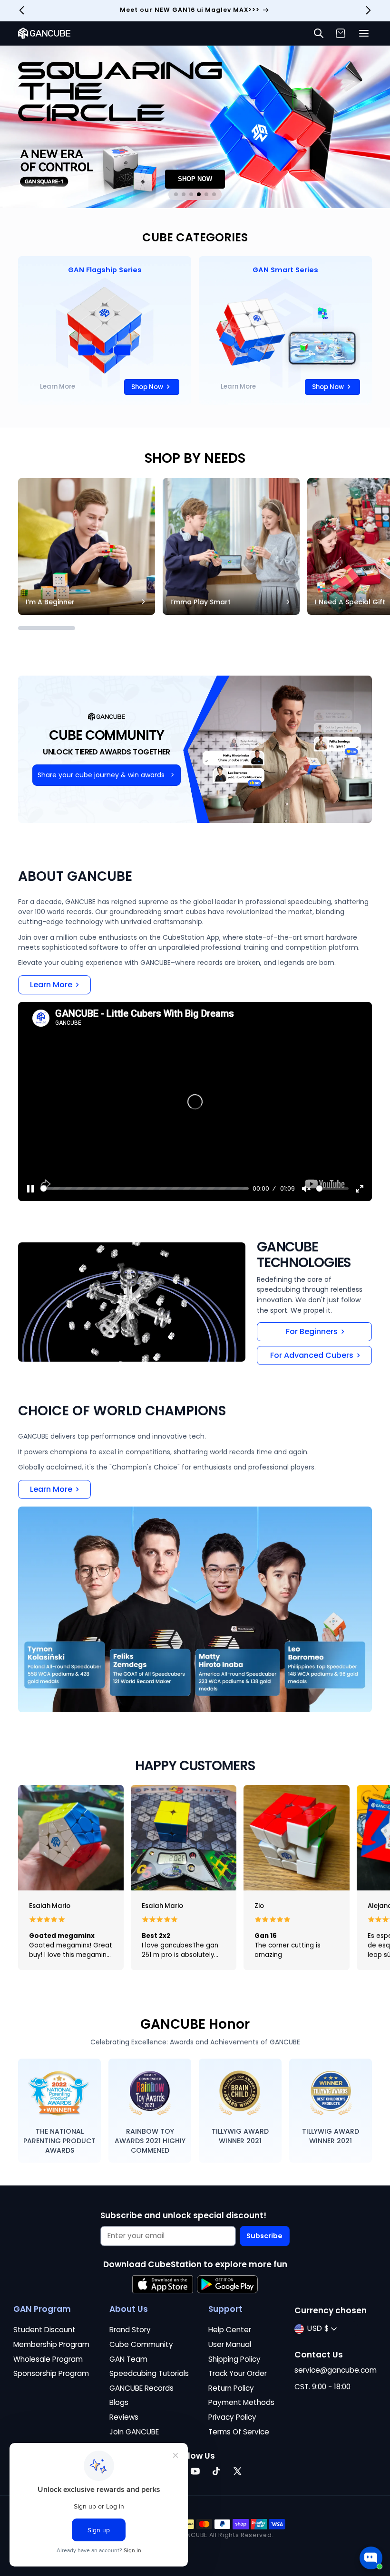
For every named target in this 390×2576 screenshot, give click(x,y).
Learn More (58, 386)
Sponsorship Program (51, 2373)
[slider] (145, 1188)
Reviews (124, 2417)
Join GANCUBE (134, 2432)
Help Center (230, 2330)
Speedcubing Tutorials (149, 2373)
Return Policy (231, 2388)
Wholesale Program (48, 2359)
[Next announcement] (368, 10)
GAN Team (128, 2359)
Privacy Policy (232, 2417)
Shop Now (147, 387)
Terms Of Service (239, 2432)
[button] (364, 33)
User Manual (230, 2344)
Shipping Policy (234, 2359)
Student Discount (44, 2330)
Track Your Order (238, 2373)
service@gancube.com (336, 2370)
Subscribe (264, 2236)
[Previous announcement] (22, 10)
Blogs (119, 2402)
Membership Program (51, 2344)
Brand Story (130, 2330)
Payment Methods (241, 2402)
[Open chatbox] (371, 2558)
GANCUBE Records (141, 2388)
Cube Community (141, 2344)
